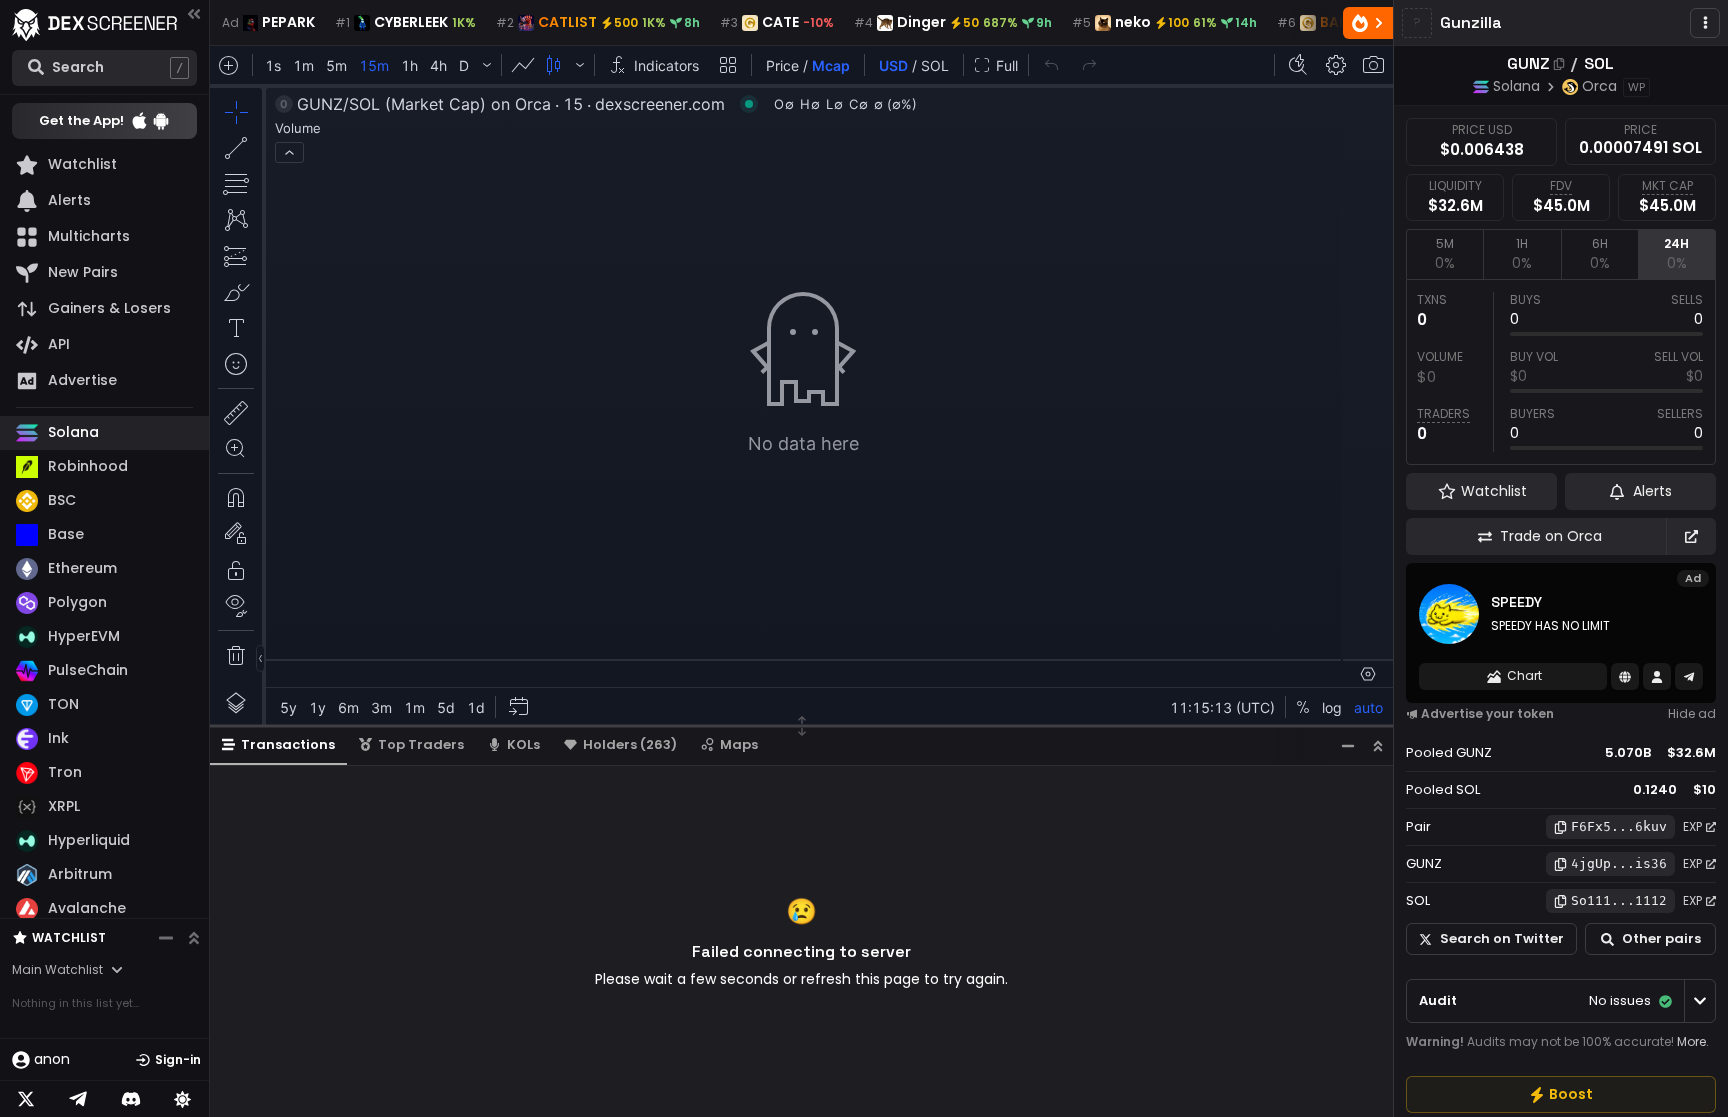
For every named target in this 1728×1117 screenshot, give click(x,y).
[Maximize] (1378, 745)
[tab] (1444, 254)
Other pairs (1661, 938)
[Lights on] (183, 1099)
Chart (1524, 675)
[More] (1705, 23)
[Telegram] (78, 1099)
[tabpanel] (1561, 372)
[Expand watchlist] (194, 938)
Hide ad (1692, 713)
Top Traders (421, 744)
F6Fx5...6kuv (1619, 826)
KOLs (523, 744)
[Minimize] (1348, 745)
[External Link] (1691, 536)
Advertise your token (1487, 713)
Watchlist (69, 937)
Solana (1516, 86)
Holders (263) (630, 744)
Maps (739, 744)
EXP (1692, 826)
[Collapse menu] (194, 13)
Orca (1599, 86)
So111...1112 (1619, 900)
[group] (1561, 1094)
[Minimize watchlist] (166, 938)
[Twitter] (26, 1099)
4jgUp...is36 (1619, 863)
